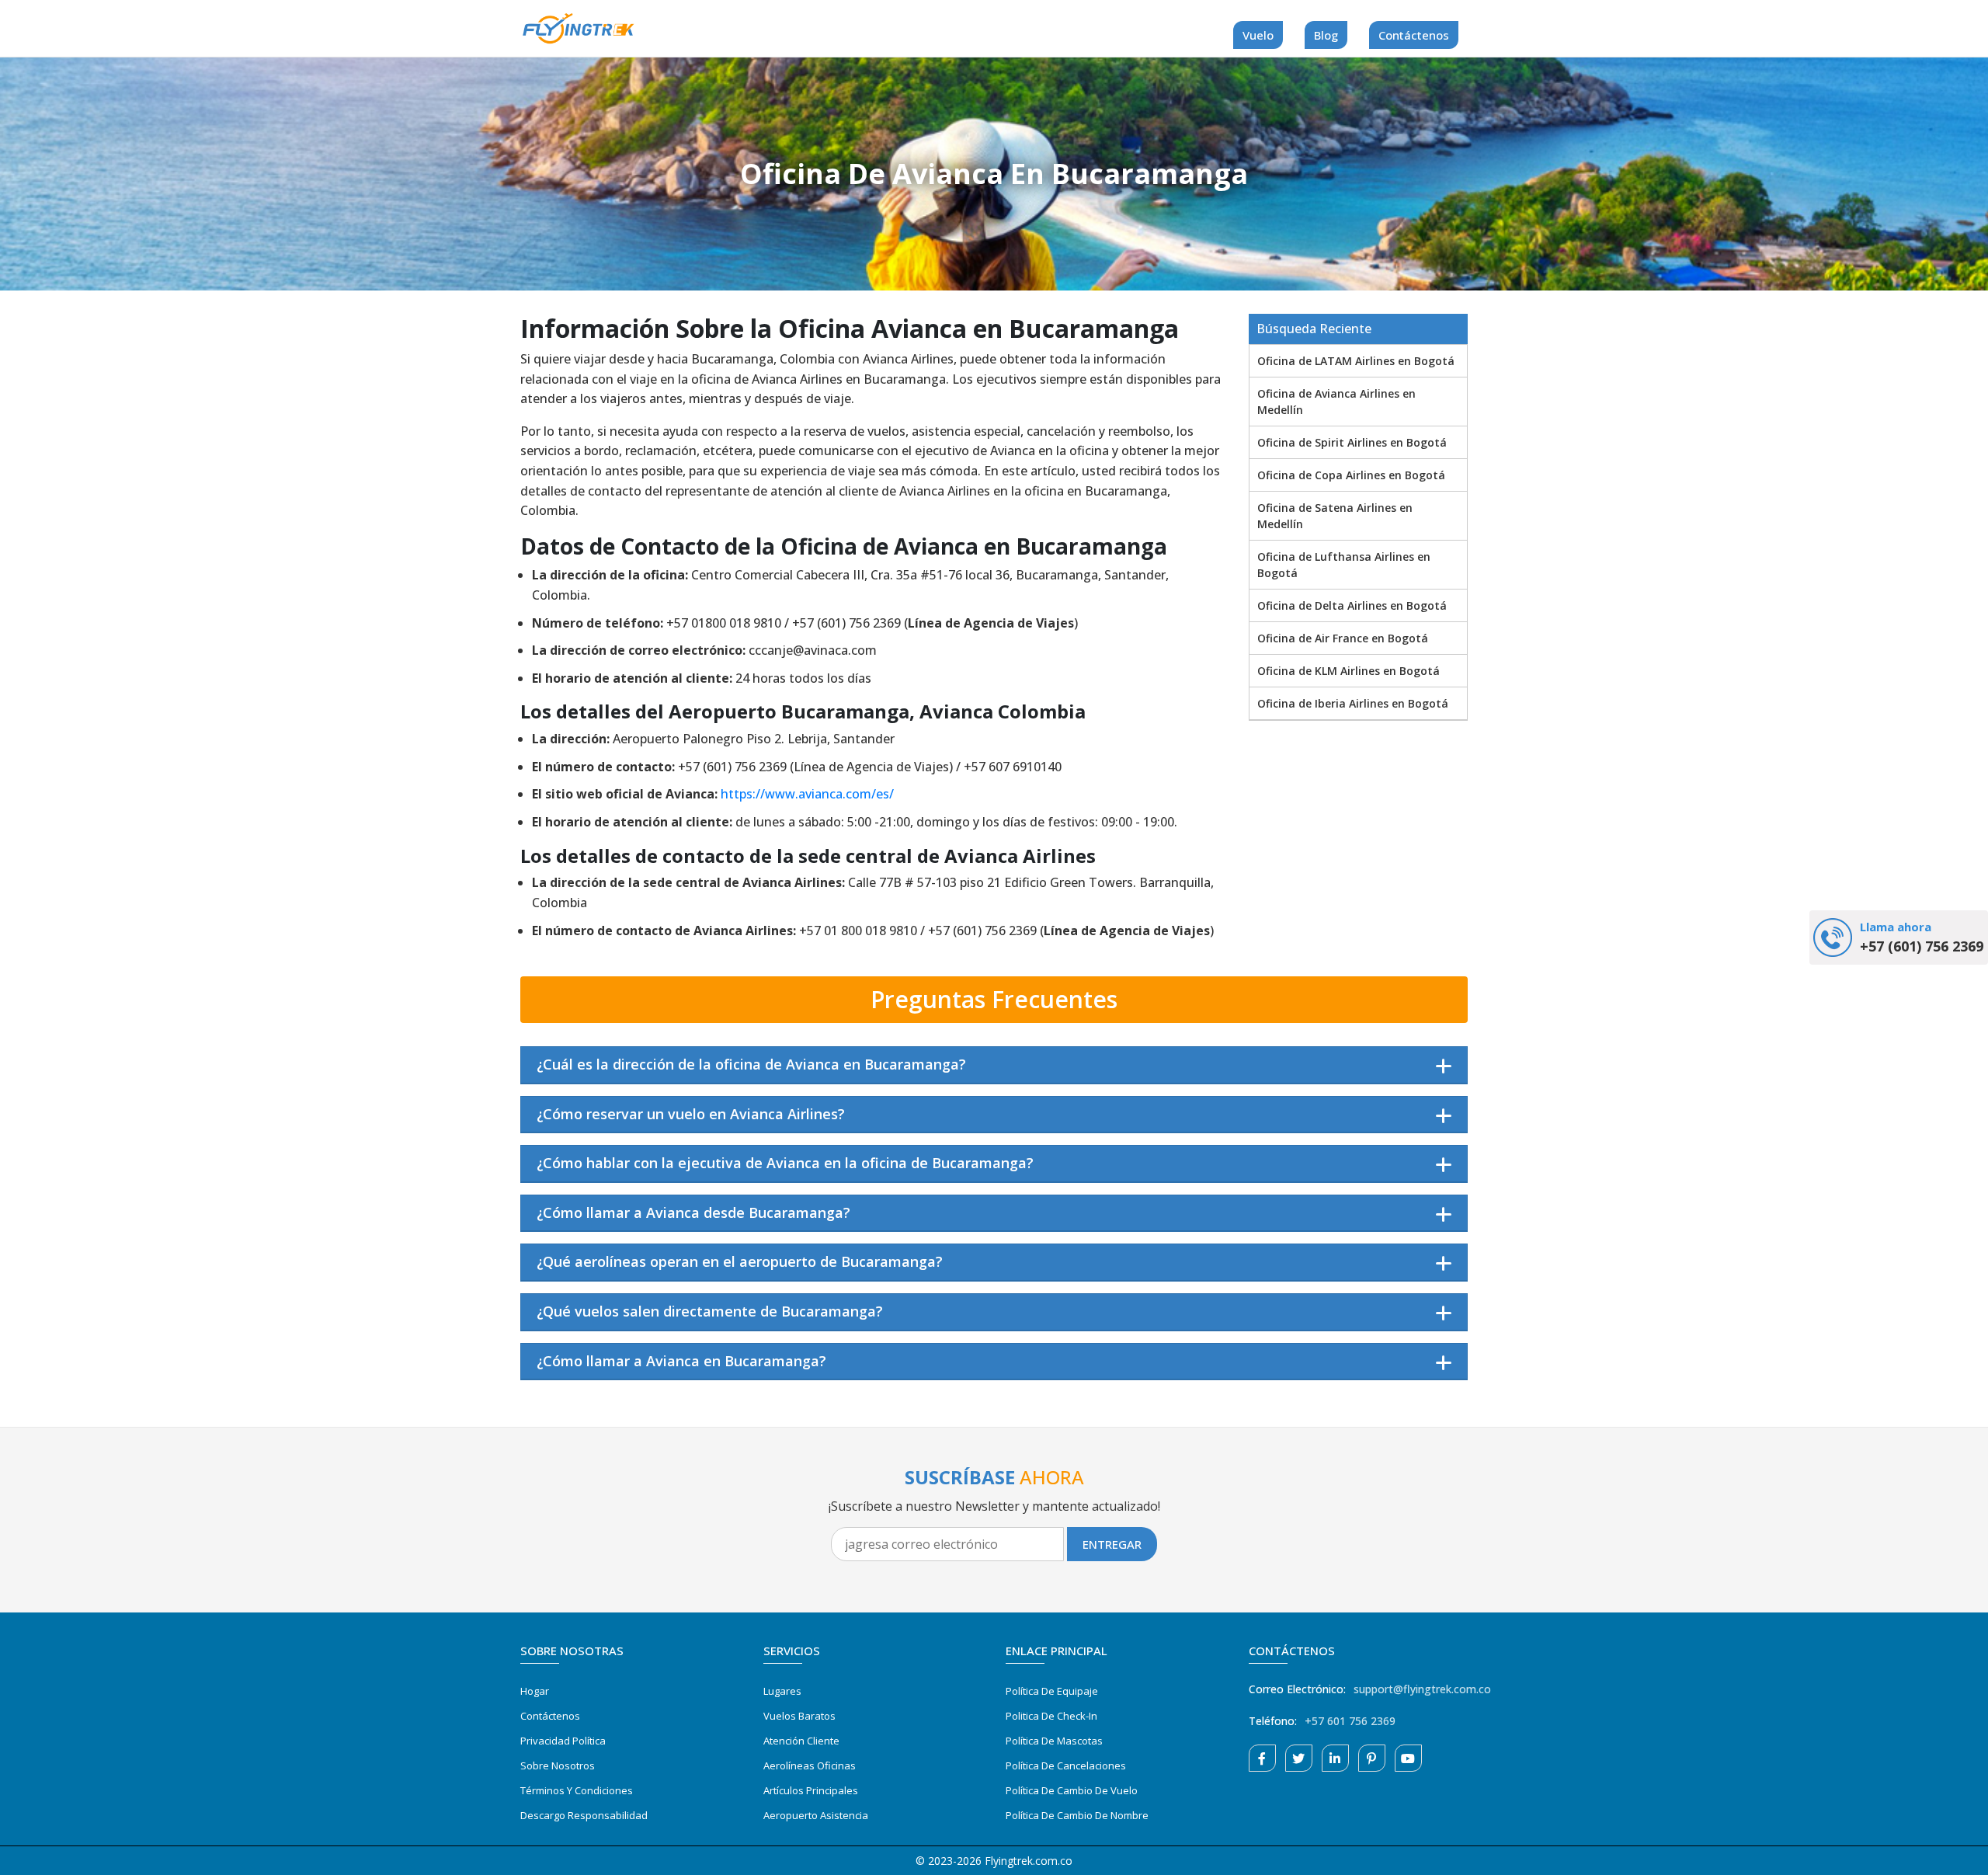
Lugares (782, 1691)
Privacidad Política (563, 1741)
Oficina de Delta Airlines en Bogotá (1352, 605)
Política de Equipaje (1052, 1691)
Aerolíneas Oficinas (810, 1765)
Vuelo (1258, 35)
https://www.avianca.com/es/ (807, 794)
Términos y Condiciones (577, 1790)
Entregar (1112, 1544)
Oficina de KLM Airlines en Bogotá (1349, 671)
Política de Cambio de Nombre (1077, 1815)
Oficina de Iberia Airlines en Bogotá (1353, 703)
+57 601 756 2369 (1350, 1721)
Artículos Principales (811, 1790)
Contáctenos (1414, 35)
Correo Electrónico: (1297, 1689)
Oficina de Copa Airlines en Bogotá (1351, 475)
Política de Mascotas (1054, 1741)
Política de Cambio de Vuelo (1072, 1790)
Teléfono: (1273, 1721)
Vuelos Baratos (799, 1716)
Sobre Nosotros (558, 1765)
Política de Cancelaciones (1066, 1765)
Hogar (535, 1691)
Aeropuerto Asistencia (816, 1815)
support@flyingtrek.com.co (1422, 1689)
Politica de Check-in (1051, 1716)
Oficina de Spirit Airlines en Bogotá (1352, 442)
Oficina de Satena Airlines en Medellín (1335, 516)
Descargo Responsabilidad (584, 1815)
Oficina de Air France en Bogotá (1343, 638)
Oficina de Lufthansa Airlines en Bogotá (1344, 565)
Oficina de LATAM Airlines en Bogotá (1356, 361)
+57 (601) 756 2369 (1922, 946)
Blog (1326, 35)
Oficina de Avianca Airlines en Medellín (1336, 402)
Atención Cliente (801, 1741)
